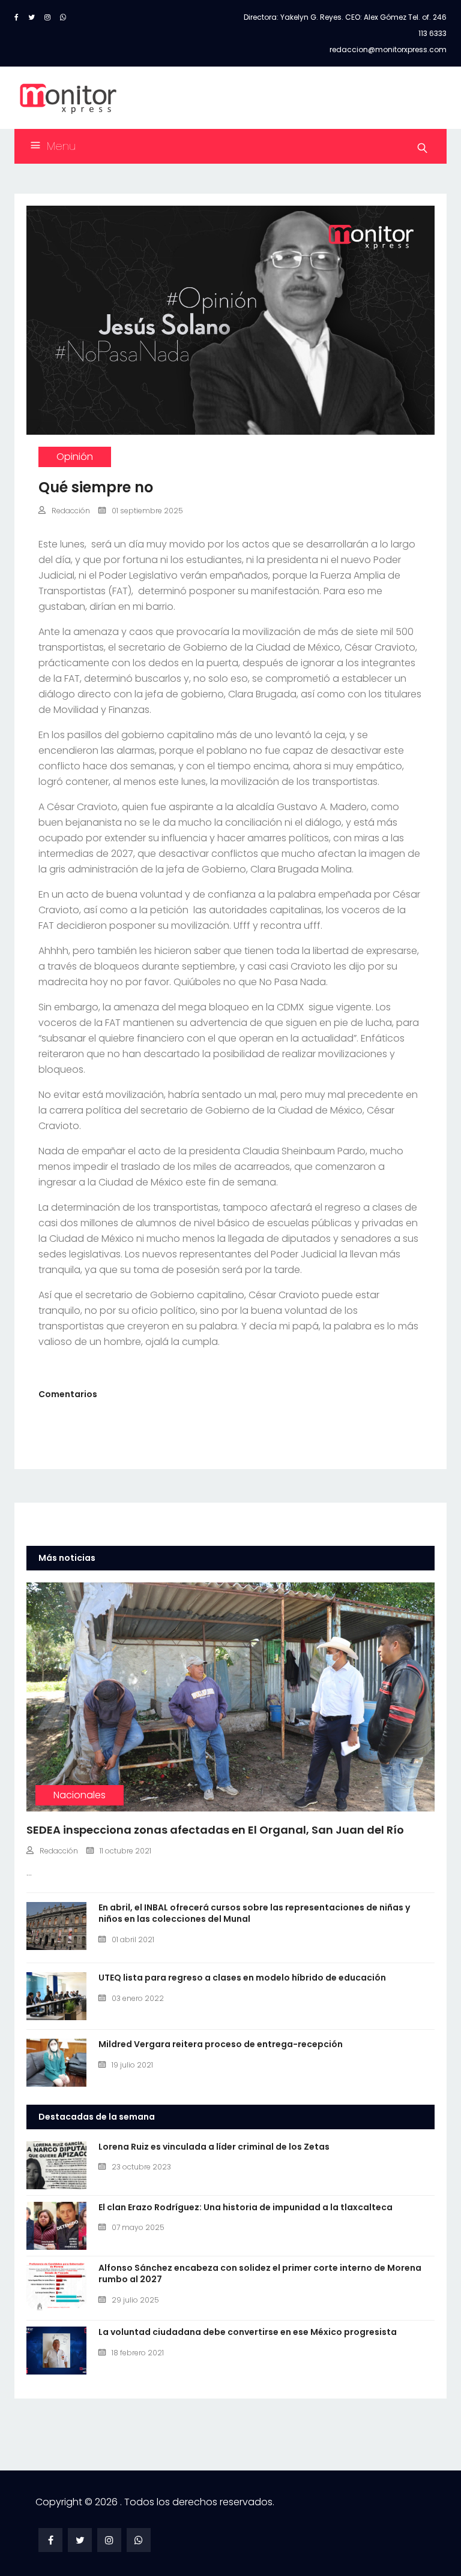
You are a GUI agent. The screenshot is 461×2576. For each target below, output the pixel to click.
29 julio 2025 (135, 2300)
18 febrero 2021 (138, 2353)
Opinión (75, 457)
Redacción (71, 511)
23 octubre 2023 (141, 2167)
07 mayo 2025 (138, 2227)
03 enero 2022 (138, 1998)
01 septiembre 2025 (147, 511)
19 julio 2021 (132, 2065)
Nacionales (80, 1795)
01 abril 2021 (133, 1939)
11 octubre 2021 (125, 1851)
